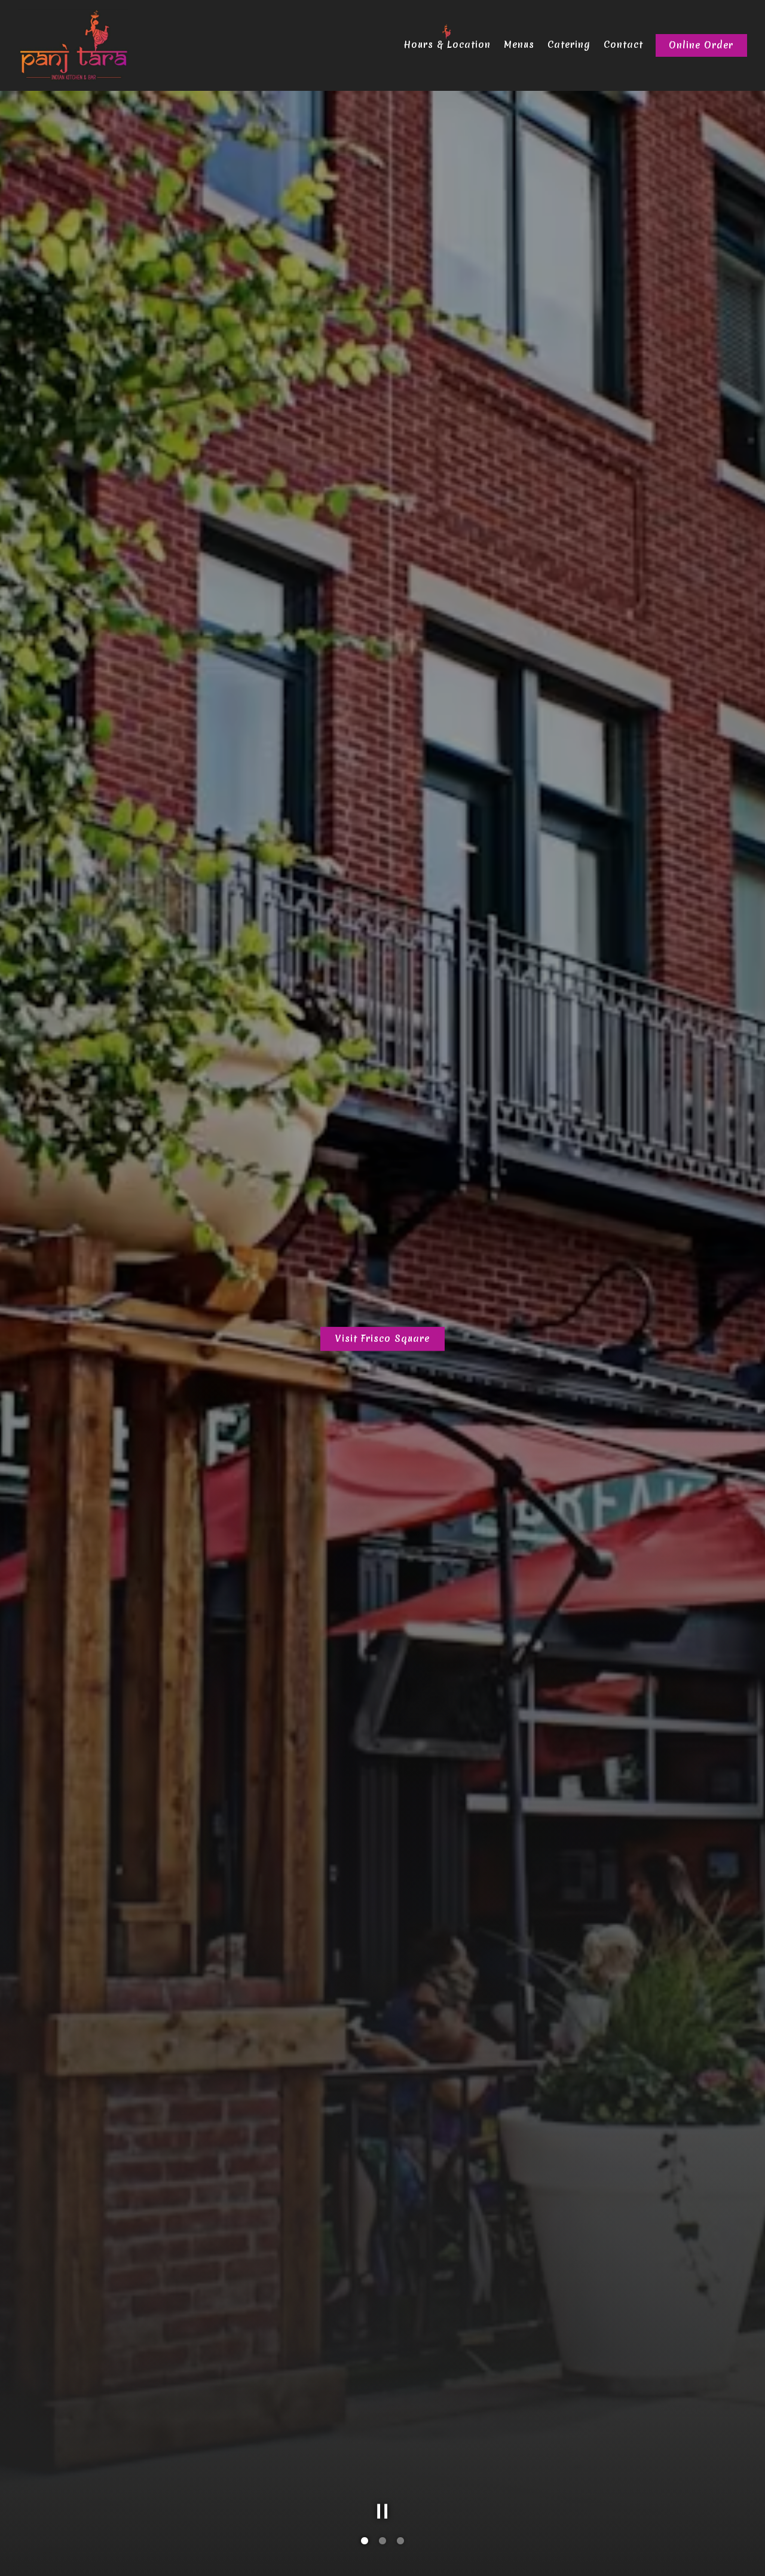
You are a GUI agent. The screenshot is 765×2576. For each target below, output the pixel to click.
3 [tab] (400, 2541)
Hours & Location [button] (447, 45)
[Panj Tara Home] (74, 45)
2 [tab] (382, 2541)
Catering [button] (569, 45)
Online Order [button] (701, 45)
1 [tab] (365, 2541)
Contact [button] (623, 45)
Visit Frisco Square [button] (382, 1339)
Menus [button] (519, 45)
